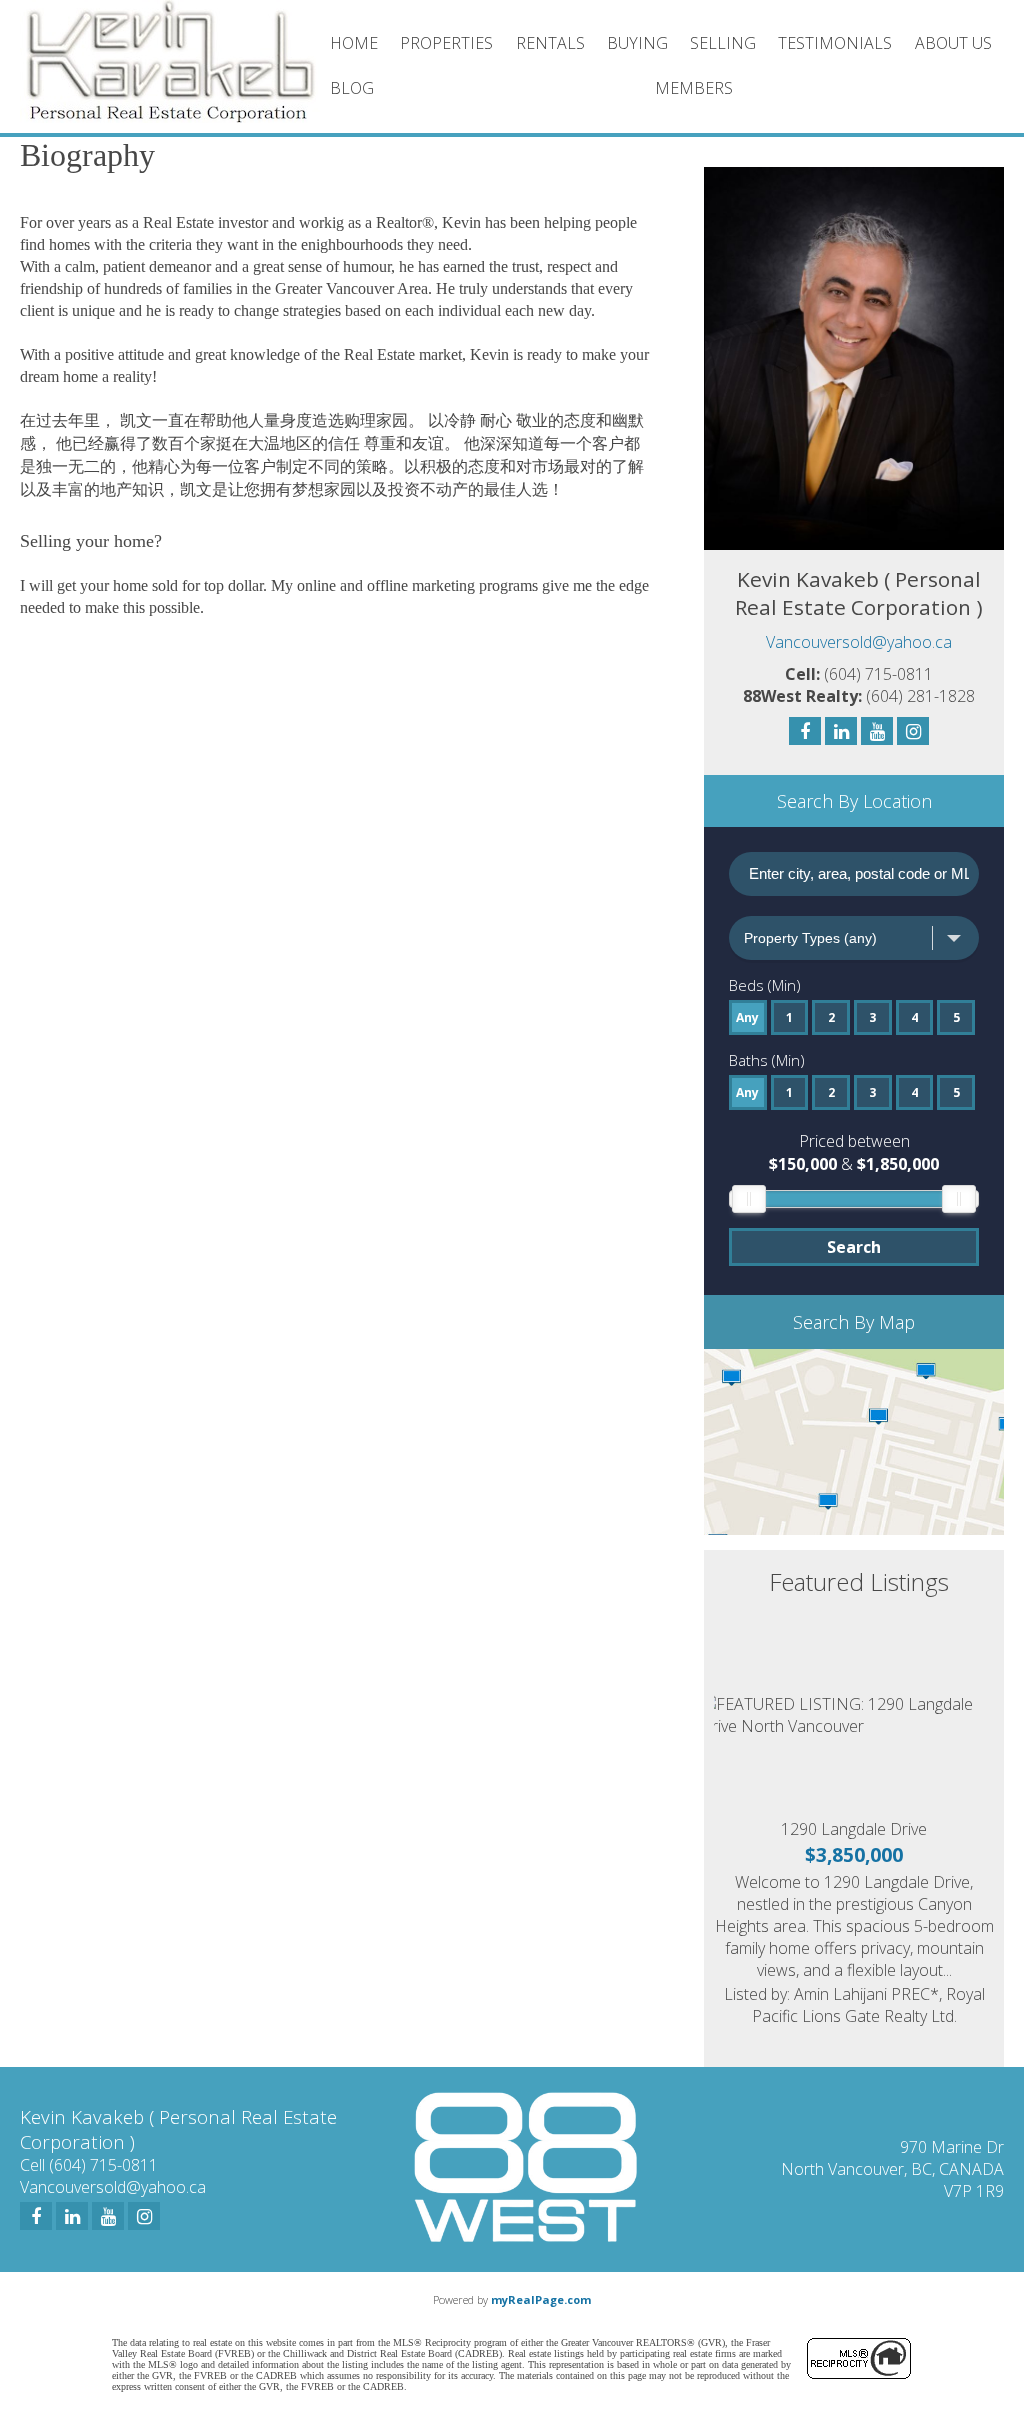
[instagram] (144, 2216)
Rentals (550, 43)
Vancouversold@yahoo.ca (859, 642)
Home (354, 43)
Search (854, 1247)
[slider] (749, 1199)
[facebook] (36, 2216)
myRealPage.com (541, 2299)
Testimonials (835, 43)
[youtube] (108, 2216)
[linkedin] (72, 2216)
